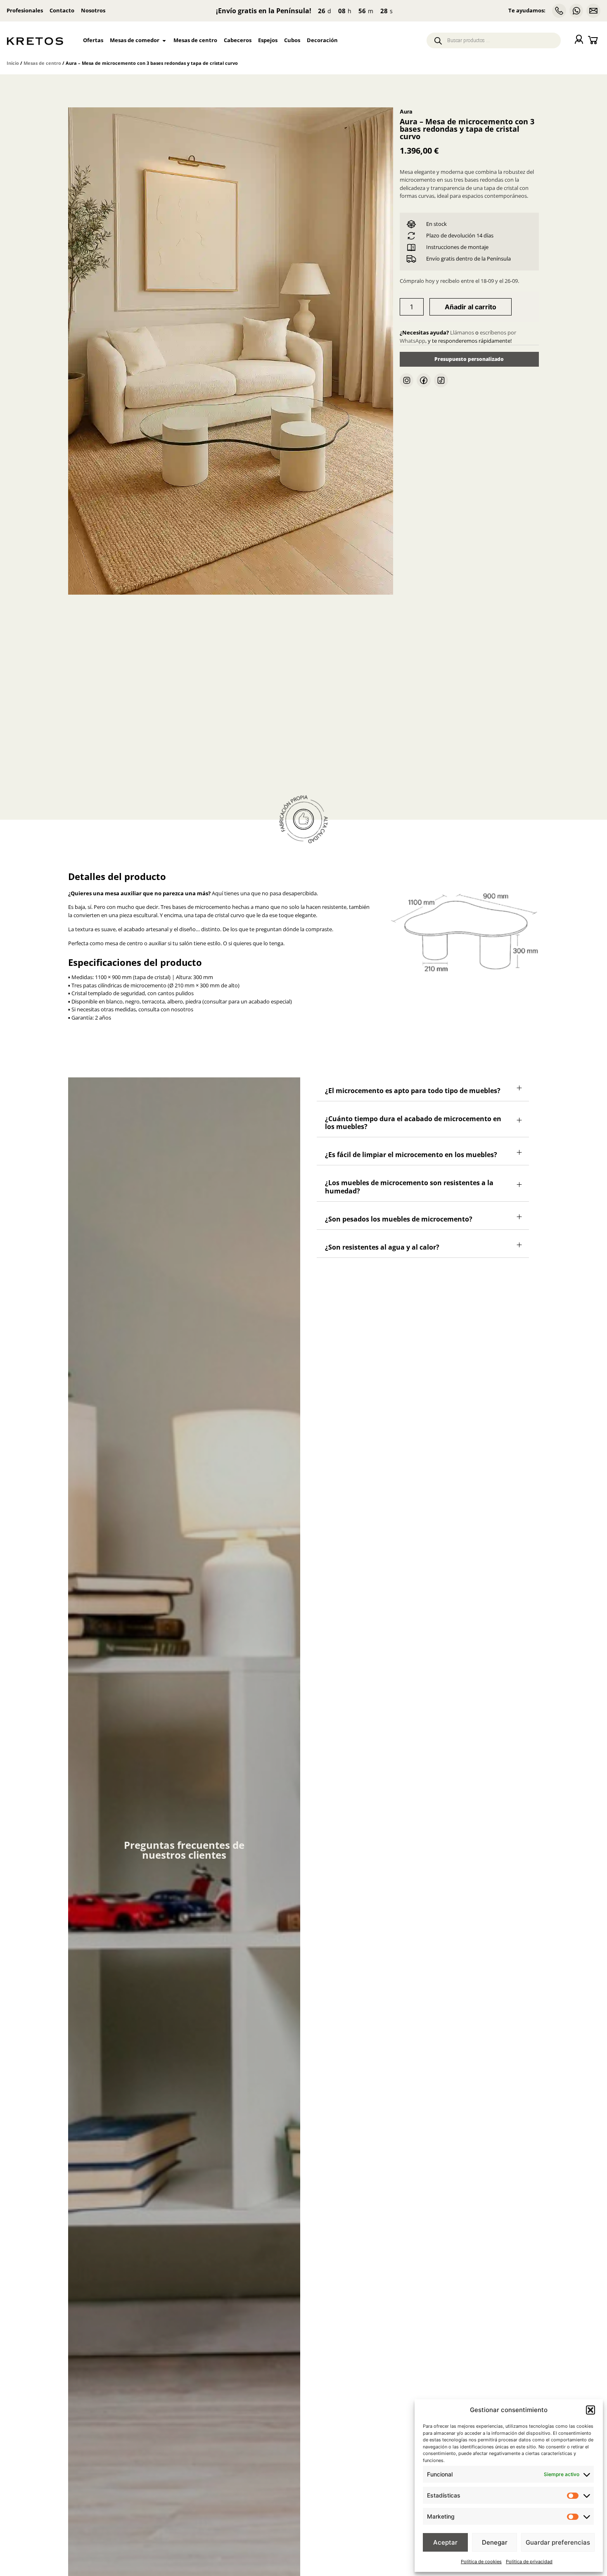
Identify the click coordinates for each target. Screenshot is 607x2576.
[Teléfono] (559, 11)
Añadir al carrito (471, 307)
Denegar (495, 2542)
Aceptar (445, 2542)
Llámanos (462, 332)
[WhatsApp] (576, 11)
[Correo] (593, 11)
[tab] (423, 1118)
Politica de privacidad (529, 2562)
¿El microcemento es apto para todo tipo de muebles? (413, 1120)
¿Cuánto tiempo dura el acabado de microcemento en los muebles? (413, 1152)
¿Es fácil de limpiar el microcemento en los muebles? (411, 1184)
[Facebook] (424, 380)
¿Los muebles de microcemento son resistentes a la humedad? (409, 1216)
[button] (590, 2410)
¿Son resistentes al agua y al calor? (382, 1276)
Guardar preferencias (558, 2542)
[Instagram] (407, 380)
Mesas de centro (42, 63)
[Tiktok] (441, 380)
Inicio (13, 63)
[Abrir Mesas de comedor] (164, 40)
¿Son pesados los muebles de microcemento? (399, 1248)
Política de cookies (481, 2562)
